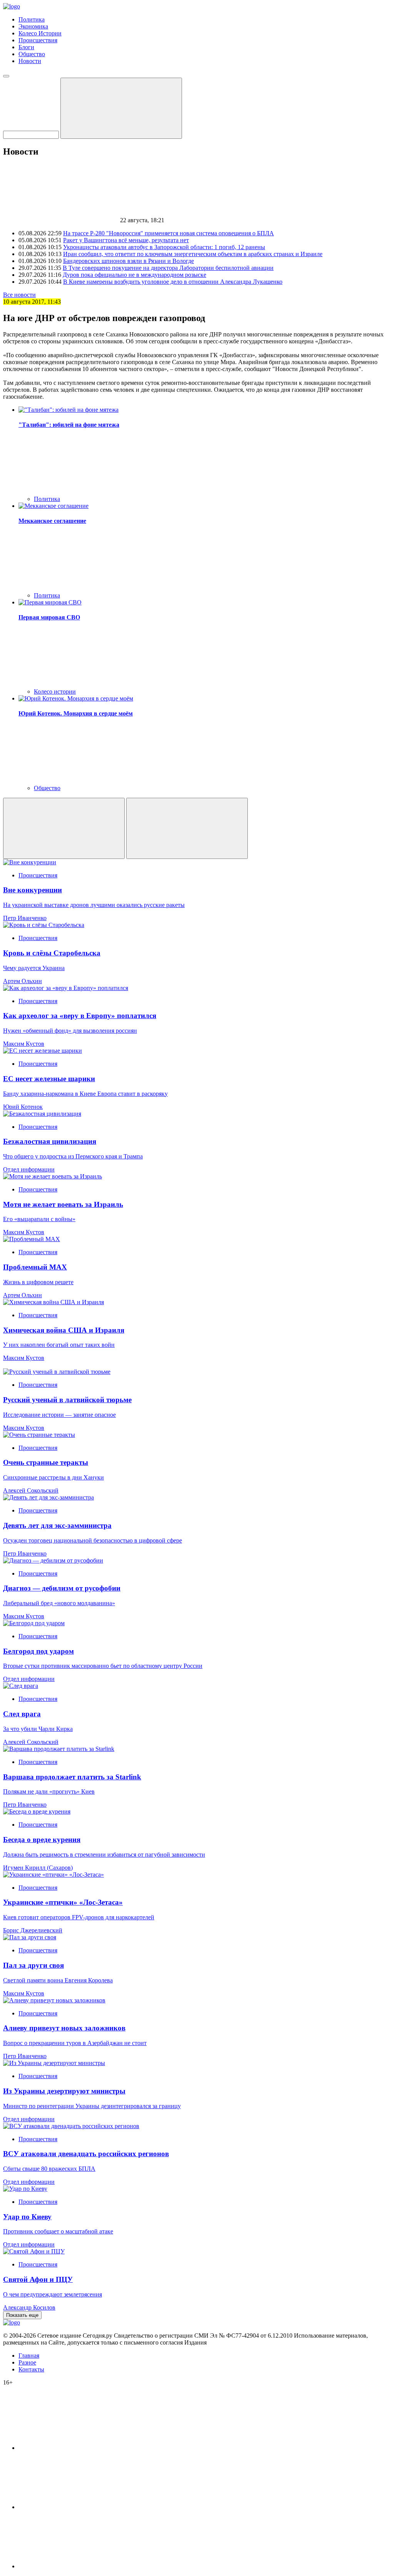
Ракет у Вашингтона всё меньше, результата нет (126, 240)
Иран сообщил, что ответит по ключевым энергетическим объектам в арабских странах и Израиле (193, 254)
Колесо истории (55, 691)
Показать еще (22, 2315)
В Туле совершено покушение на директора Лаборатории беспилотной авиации (168, 268)
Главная (29, 2356)
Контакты (31, 2369)
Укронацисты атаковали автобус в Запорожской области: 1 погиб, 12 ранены (164, 247)
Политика (32, 19)
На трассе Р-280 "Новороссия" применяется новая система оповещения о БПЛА (169, 233)
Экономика (33, 26)
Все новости (19, 295)
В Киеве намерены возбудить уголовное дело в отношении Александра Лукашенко (173, 282)
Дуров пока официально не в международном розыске (134, 275)
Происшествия (38, 40)
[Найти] (121, 108)
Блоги (26, 47)
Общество (32, 54)
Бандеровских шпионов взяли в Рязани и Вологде (129, 261)
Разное (27, 2362)
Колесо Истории (40, 33)
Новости (30, 61)
